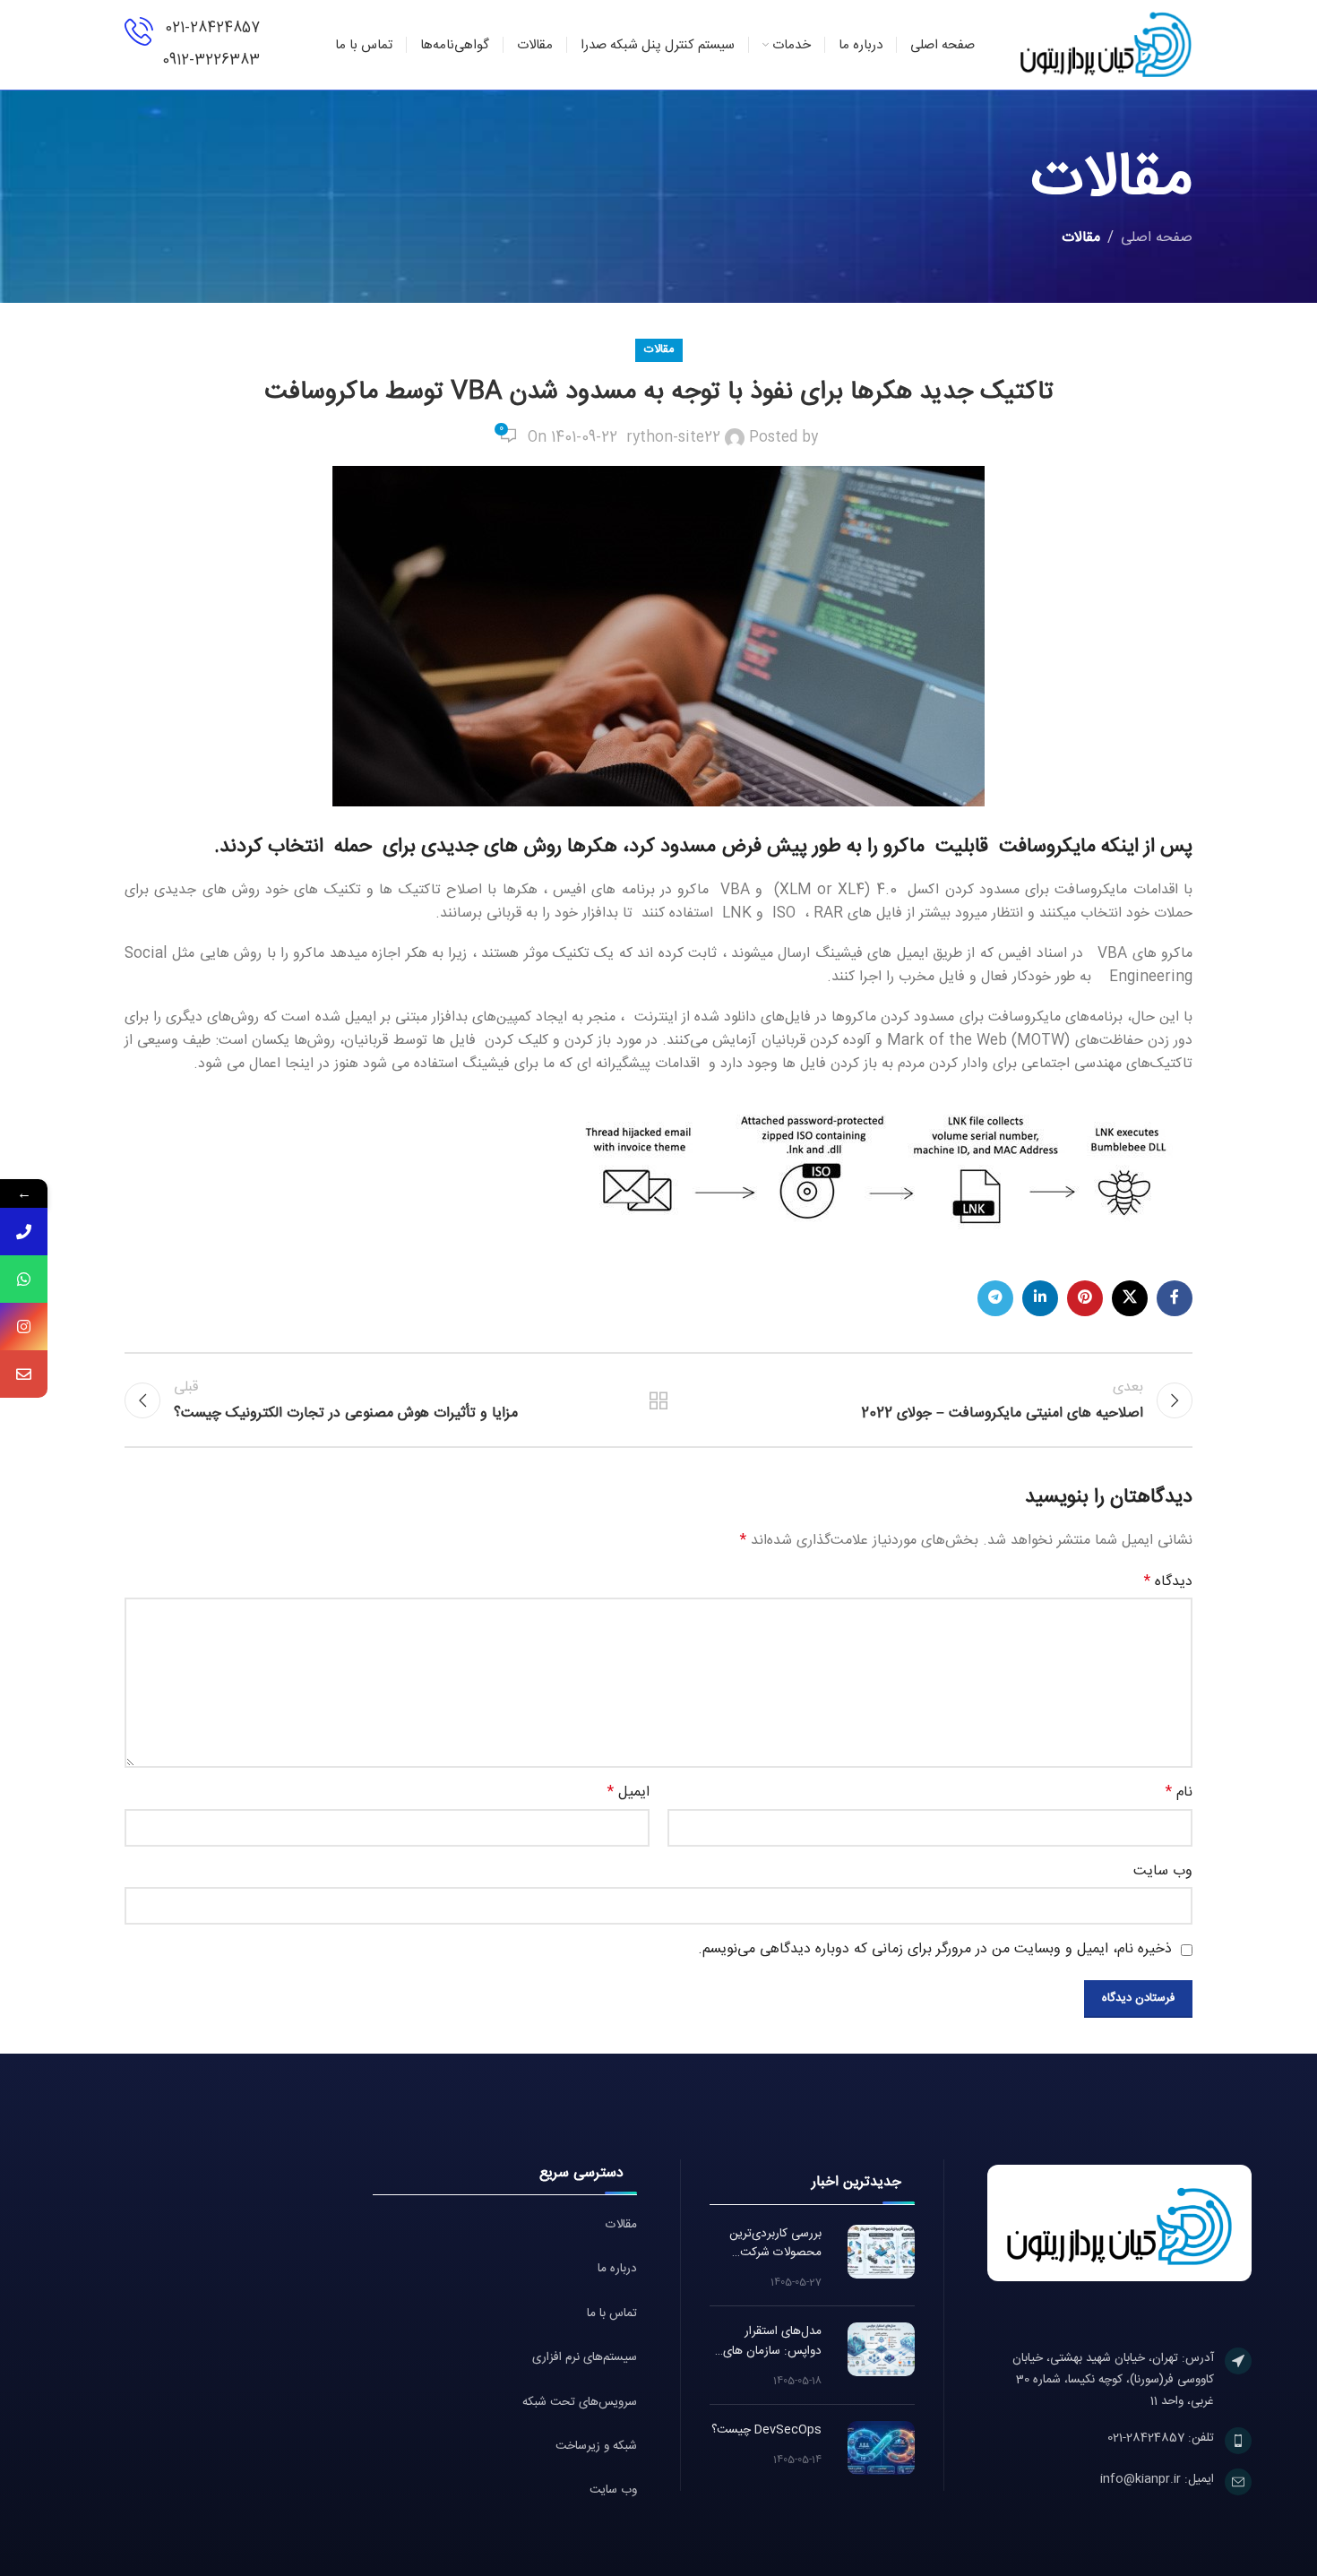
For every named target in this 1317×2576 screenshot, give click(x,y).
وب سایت (613, 2490)
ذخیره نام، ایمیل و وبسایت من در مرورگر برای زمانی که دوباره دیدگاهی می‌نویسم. (935, 1949)
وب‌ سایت (1163, 1872)
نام (1179, 1793)
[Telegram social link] (995, 1298)
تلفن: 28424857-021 (1161, 2438)
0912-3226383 (211, 60)
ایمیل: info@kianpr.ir (1157, 2479)
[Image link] (1119, 2223)
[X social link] (1130, 1298)
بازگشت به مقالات (659, 1400)
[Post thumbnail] (881, 2252)
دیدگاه (1168, 1582)
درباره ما (617, 2269)
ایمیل (628, 1793)
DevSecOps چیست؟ (766, 2430)
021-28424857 (212, 28)
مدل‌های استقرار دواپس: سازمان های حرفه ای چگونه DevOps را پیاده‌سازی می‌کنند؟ (767, 2342)
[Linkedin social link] (1040, 1298)
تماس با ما (612, 2314)
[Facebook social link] (1175, 1298)
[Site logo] (1106, 45)
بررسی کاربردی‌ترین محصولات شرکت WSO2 (775, 2244)
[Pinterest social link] (1085, 1298)
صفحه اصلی (1157, 238)
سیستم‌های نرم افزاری (585, 2358)
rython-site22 (673, 438)
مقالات (1081, 238)
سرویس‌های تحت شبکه (580, 2403)
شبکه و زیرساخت (596, 2447)
